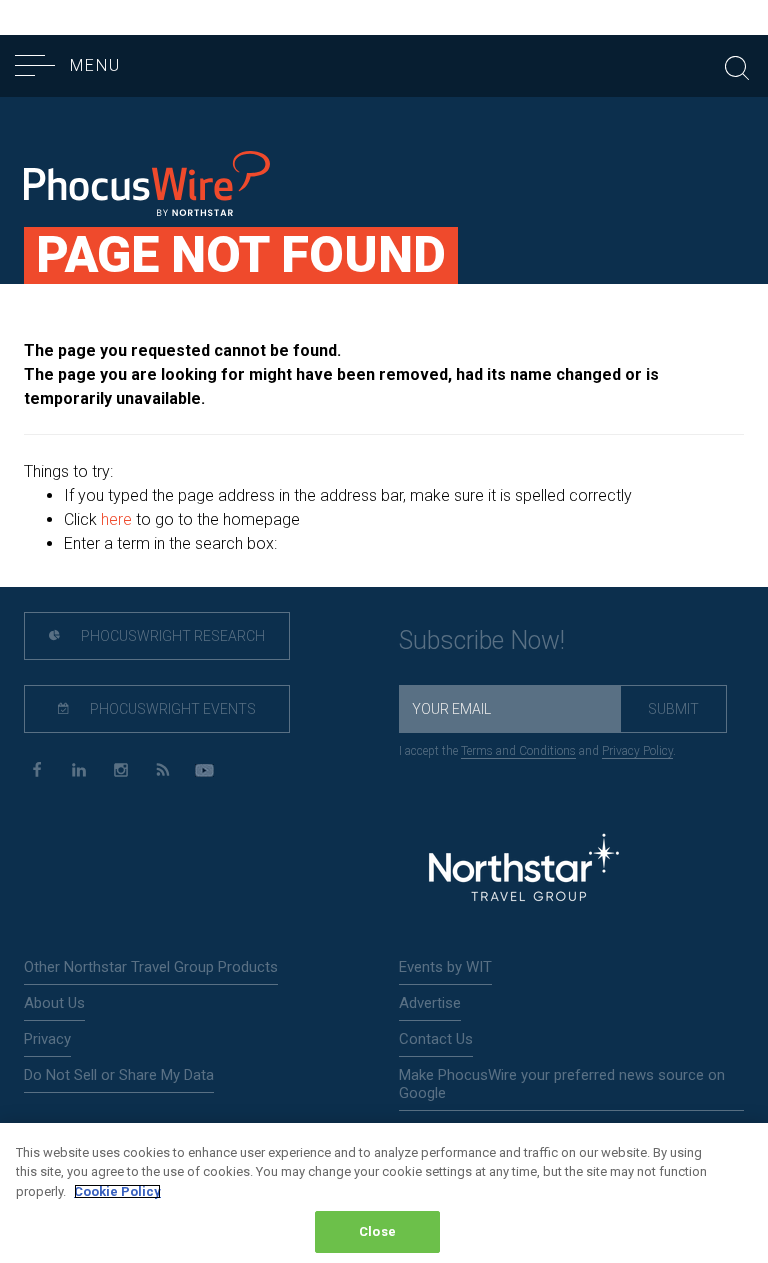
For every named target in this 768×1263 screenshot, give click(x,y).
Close (377, 1231)
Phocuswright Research (171, 636)
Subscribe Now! (482, 640)
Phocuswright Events (171, 709)
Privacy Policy (637, 751)
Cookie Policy (117, 1191)
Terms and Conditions (518, 751)
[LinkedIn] (78, 770)
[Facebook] (36, 770)
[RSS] (162, 770)
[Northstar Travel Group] (524, 870)
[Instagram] (120, 770)
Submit (673, 709)
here (116, 519)
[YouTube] (204, 770)
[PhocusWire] (147, 186)
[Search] (737, 65)
